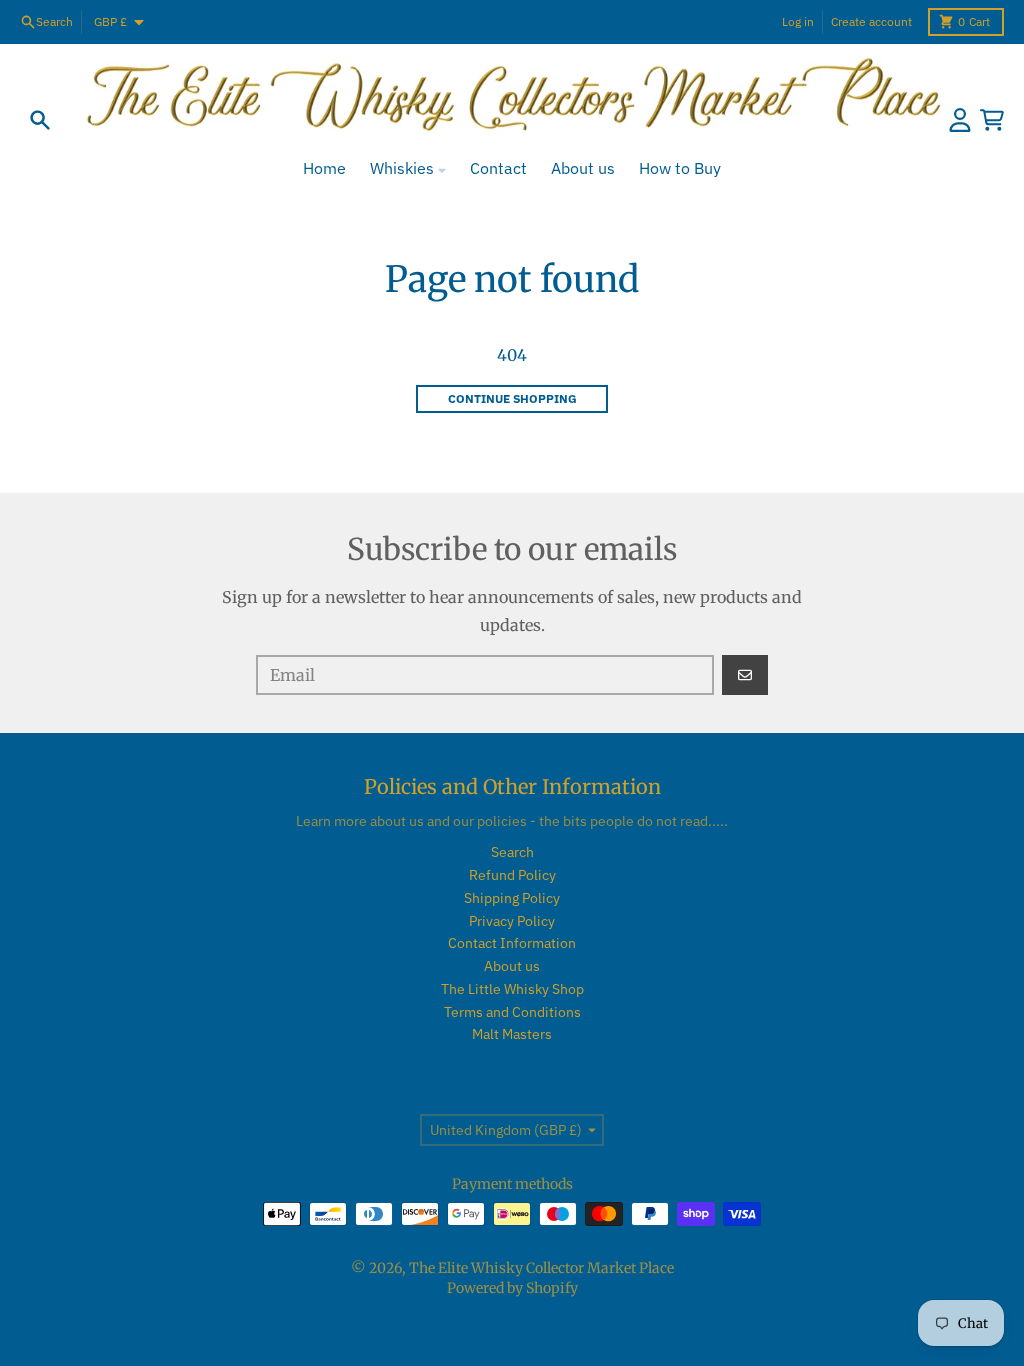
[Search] (40, 120)
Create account (871, 21)
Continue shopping (512, 398)
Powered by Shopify (512, 1288)
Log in (798, 21)
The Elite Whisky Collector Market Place (541, 1268)
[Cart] (992, 120)
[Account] (960, 120)
